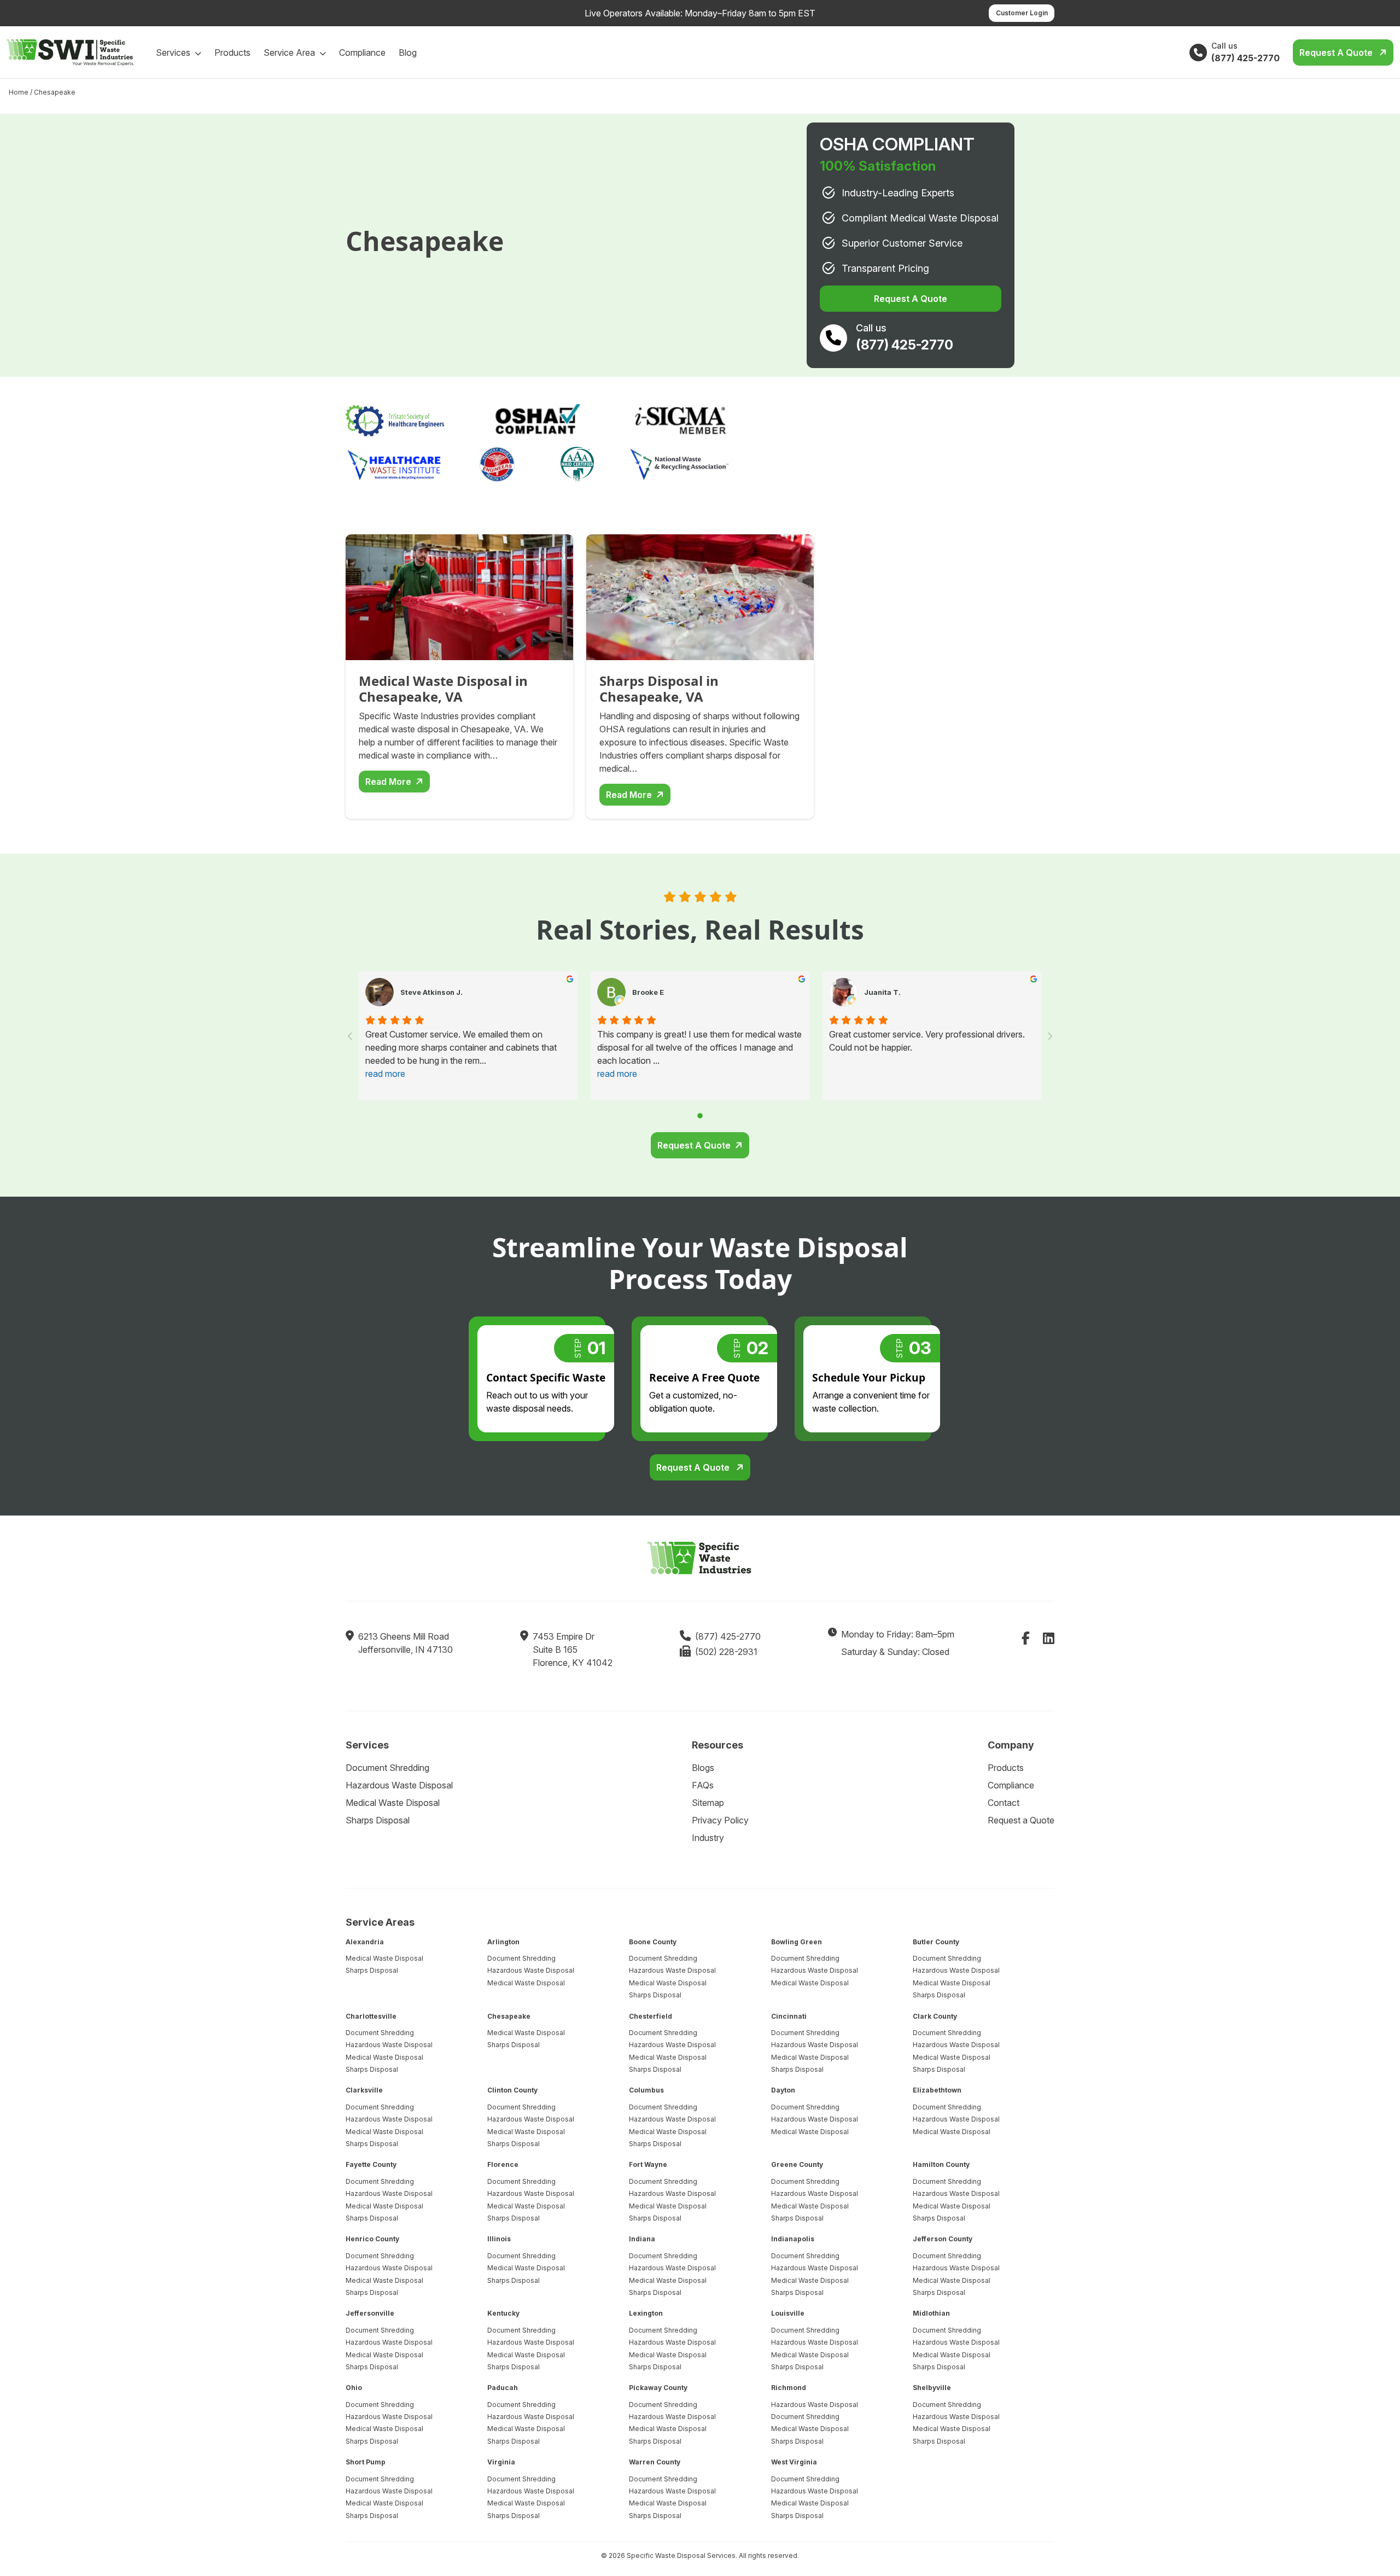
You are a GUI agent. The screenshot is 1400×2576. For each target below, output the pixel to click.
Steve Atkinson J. (431, 992)
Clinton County (512, 2090)
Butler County (936, 1942)
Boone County (653, 1942)
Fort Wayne (648, 2164)
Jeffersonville (370, 2313)
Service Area (290, 53)
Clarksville (364, 2090)
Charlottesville (371, 2016)
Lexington (646, 2313)
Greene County (797, 2164)
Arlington (503, 1942)
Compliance (362, 53)
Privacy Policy (720, 1820)
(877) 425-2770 (728, 1636)
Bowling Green (797, 1942)
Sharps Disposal (378, 1820)
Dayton (783, 2090)
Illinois (499, 2239)
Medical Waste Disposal (393, 1803)
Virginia (501, 2462)
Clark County (935, 2016)
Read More (388, 782)
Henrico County (372, 2239)
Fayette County (371, 2164)
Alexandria (365, 1942)
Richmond (789, 2388)
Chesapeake (509, 2016)
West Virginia (794, 2462)
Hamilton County (941, 2164)
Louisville (788, 2313)
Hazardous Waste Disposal (399, 1785)
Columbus (646, 2090)
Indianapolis (793, 2239)
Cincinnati (789, 2016)
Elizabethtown (937, 2090)
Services (174, 53)
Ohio (354, 2388)
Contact (1004, 1803)
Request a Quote (1337, 53)
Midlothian (931, 2313)
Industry (708, 1838)
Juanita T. (882, 992)
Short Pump (366, 2462)
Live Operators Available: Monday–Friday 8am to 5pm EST (700, 13)
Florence (503, 2164)
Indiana (642, 2239)
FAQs (703, 1785)
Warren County (655, 2462)
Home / (21, 92)
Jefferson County (943, 2239)
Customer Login (1022, 13)
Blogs (703, 1768)
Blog (408, 53)
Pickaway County (658, 2388)
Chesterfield (651, 2016)
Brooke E (648, 992)
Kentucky (503, 2313)
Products (232, 53)
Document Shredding (387, 1768)
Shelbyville (932, 2388)
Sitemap (708, 1803)
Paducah (503, 2388)
